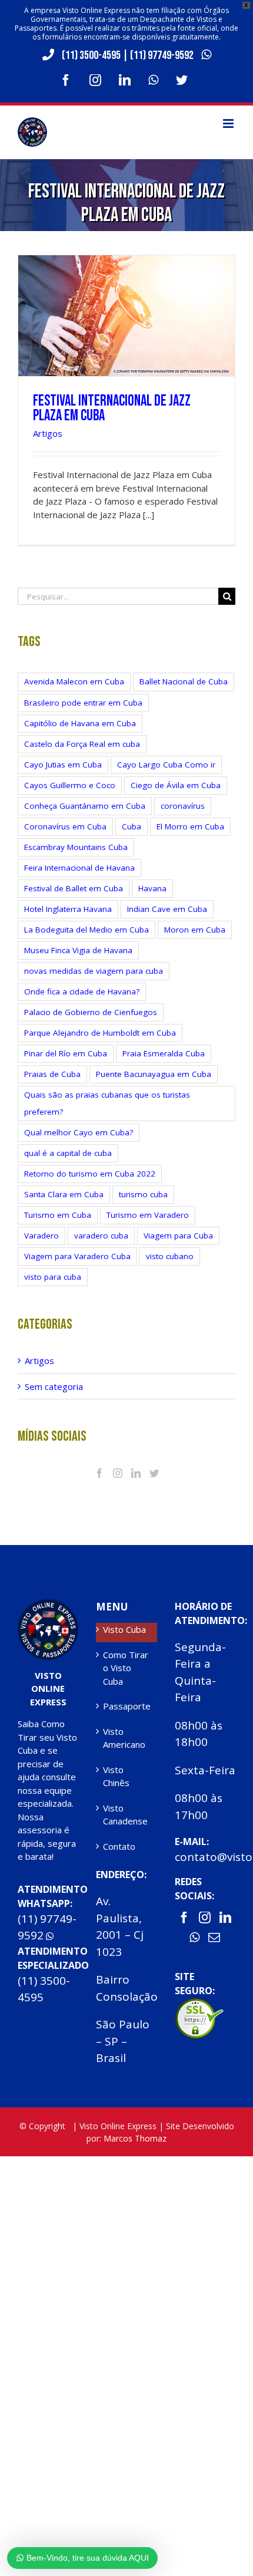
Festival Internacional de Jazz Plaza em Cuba (112, 409)
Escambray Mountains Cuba (76, 847)
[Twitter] (154, 1473)
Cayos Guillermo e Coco (70, 785)
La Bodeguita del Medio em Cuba (86, 930)
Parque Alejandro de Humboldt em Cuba (100, 1033)
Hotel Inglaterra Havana (68, 909)
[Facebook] (99, 1473)
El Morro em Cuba (190, 826)
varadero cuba (101, 1236)
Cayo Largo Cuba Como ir (166, 765)
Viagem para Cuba (178, 1236)
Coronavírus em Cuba (65, 826)
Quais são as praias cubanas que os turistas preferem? (107, 1103)
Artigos (48, 433)
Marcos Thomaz (135, 2138)
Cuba (132, 826)
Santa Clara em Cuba (64, 1194)
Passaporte (127, 1706)
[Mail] (214, 1938)
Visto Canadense (125, 1815)
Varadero (41, 1236)
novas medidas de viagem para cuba (94, 971)
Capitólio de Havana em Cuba (80, 723)
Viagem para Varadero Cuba (77, 1256)
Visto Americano (124, 1738)
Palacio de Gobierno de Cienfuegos (91, 1012)
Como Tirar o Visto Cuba (126, 1668)
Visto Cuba (124, 1629)
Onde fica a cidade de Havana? (82, 991)
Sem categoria (54, 1386)
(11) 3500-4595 (91, 55)
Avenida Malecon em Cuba (74, 681)
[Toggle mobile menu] (229, 123)
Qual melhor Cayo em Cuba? (79, 1132)
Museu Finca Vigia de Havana (78, 950)
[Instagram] (118, 1473)
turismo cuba (143, 1194)
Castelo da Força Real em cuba (82, 744)
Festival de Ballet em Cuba (74, 888)
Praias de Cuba (52, 1074)
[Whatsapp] (194, 1938)
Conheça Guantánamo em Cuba (85, 806)
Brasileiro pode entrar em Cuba (83, 703)
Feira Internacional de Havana (79, 868)
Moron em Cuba (195, 930)
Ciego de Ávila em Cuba (176, 785)
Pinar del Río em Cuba (66, 1053)
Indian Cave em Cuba (167, 909)
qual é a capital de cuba (68, 1153)
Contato (119, 1846)
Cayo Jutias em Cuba (63, 765)
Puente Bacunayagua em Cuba (154, 1074)
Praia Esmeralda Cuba (164, 1053)
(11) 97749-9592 (163, 55)
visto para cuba (53, 1277)
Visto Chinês (116, 1776)
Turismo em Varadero (148, 1215)
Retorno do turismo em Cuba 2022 (90, 1174)
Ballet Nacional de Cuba (184, 681)
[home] (48, 1606)
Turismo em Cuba (58, 1215)
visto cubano (170, 1256)
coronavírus (183, 806)
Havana (152, 888)
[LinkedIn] (136, 1473)
